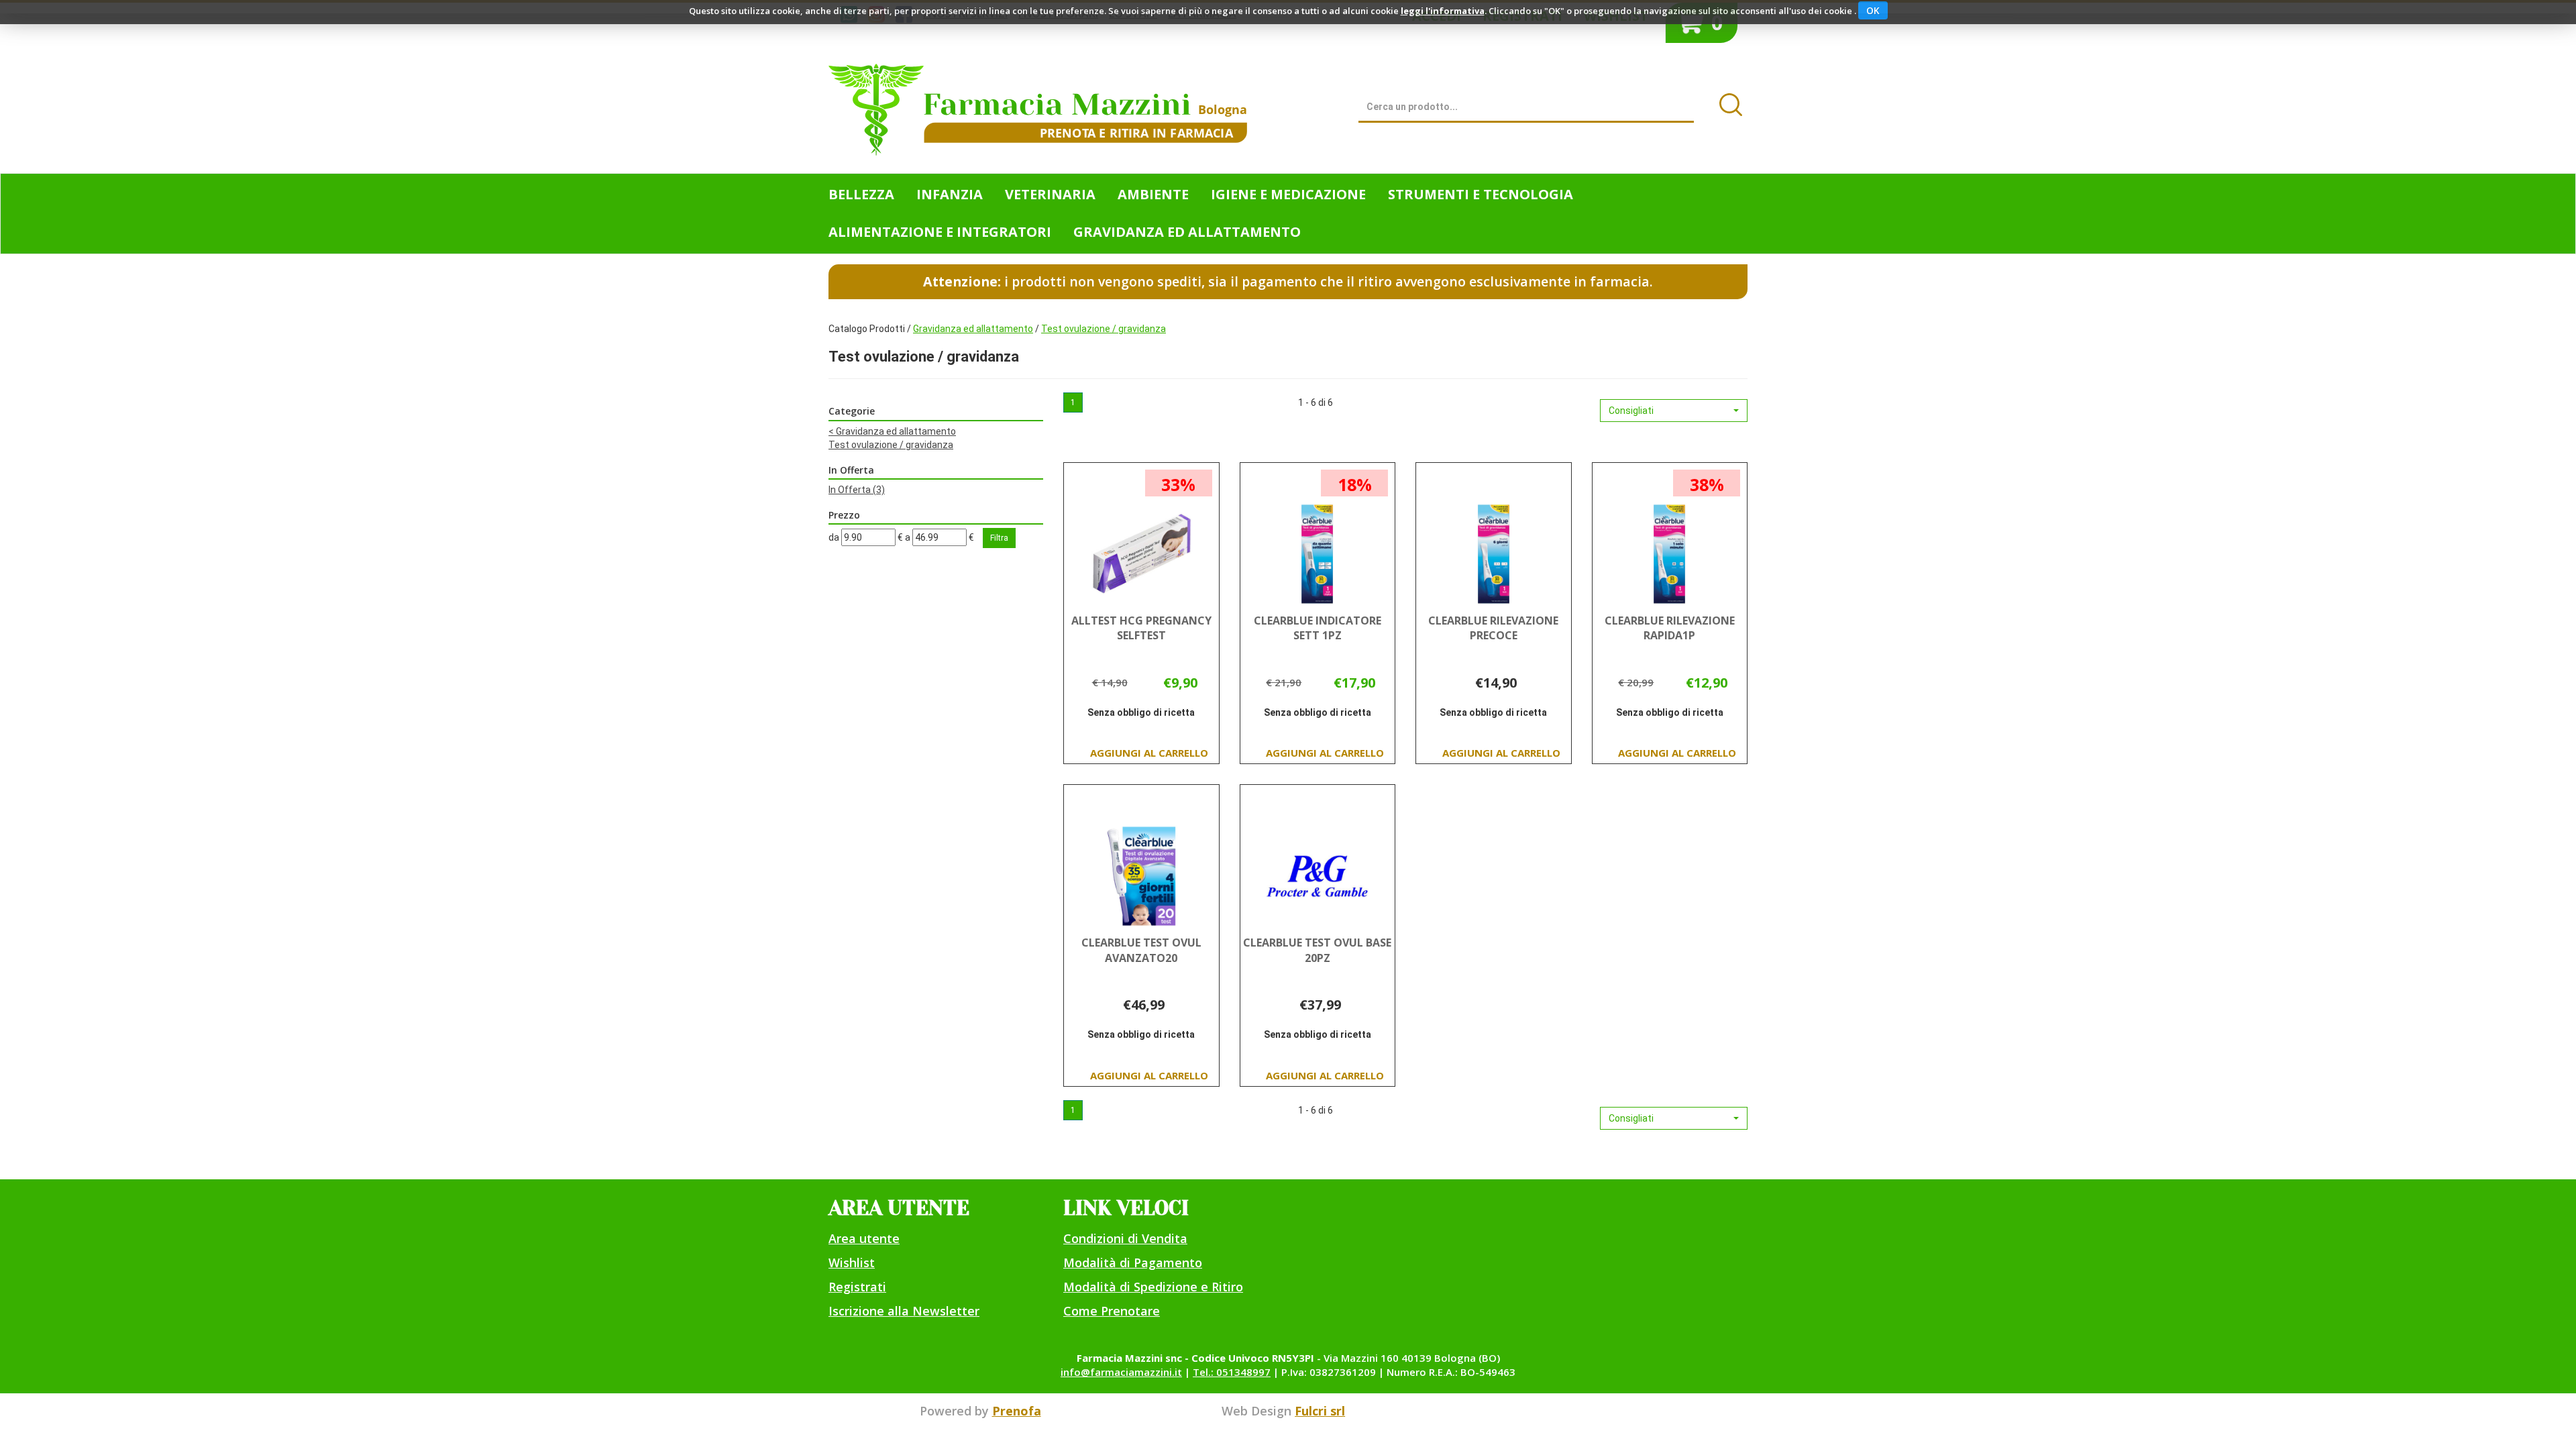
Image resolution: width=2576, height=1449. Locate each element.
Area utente (864, 1238)
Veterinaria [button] (1050, 194)
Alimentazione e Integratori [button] (940, 232)
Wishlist (852, 1263)
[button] (1674, 411)
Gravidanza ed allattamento (973, 329)
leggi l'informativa (1443, 11)
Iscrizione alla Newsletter (904, 1311)
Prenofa (1017, 1411)
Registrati (857, 1287)
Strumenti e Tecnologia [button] (1481, 194)
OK (1873, 10)
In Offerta (857, 490)
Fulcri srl (1320, 1411)
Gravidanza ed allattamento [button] (1187, 232)
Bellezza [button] (861, 194)
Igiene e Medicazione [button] (1288, 194)
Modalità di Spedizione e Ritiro (1153, 1287)
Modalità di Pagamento (1133, 1263)
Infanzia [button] (950, 194)
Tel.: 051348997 (1232, 1372)
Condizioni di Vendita (1125, 1238)
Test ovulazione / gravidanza (891, 445)
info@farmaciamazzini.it (1121, 1372)
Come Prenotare (1112, 1311)
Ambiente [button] (1153, 194)
